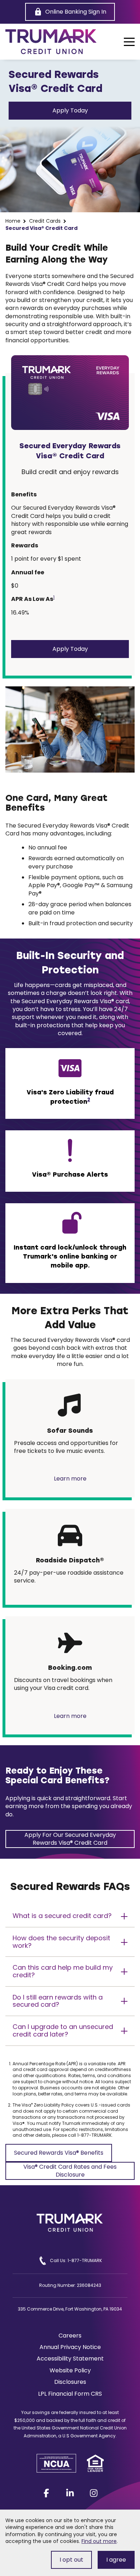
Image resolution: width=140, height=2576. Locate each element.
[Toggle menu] (129, 42)
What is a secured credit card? (62, 1916)
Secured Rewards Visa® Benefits (59, 2155)
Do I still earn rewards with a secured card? (58, 2001)
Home (13, 221)
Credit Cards (45, 221)
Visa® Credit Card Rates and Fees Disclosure (70, 2171)
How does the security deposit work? (61, 1942)
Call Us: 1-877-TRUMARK (76, 2260)
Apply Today (70, 110)
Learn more (70, 1479)
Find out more (99, 2541)
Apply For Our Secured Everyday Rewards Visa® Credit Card (70, 1839)
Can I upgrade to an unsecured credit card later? (63, 2030)
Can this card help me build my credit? (63, 1971)
